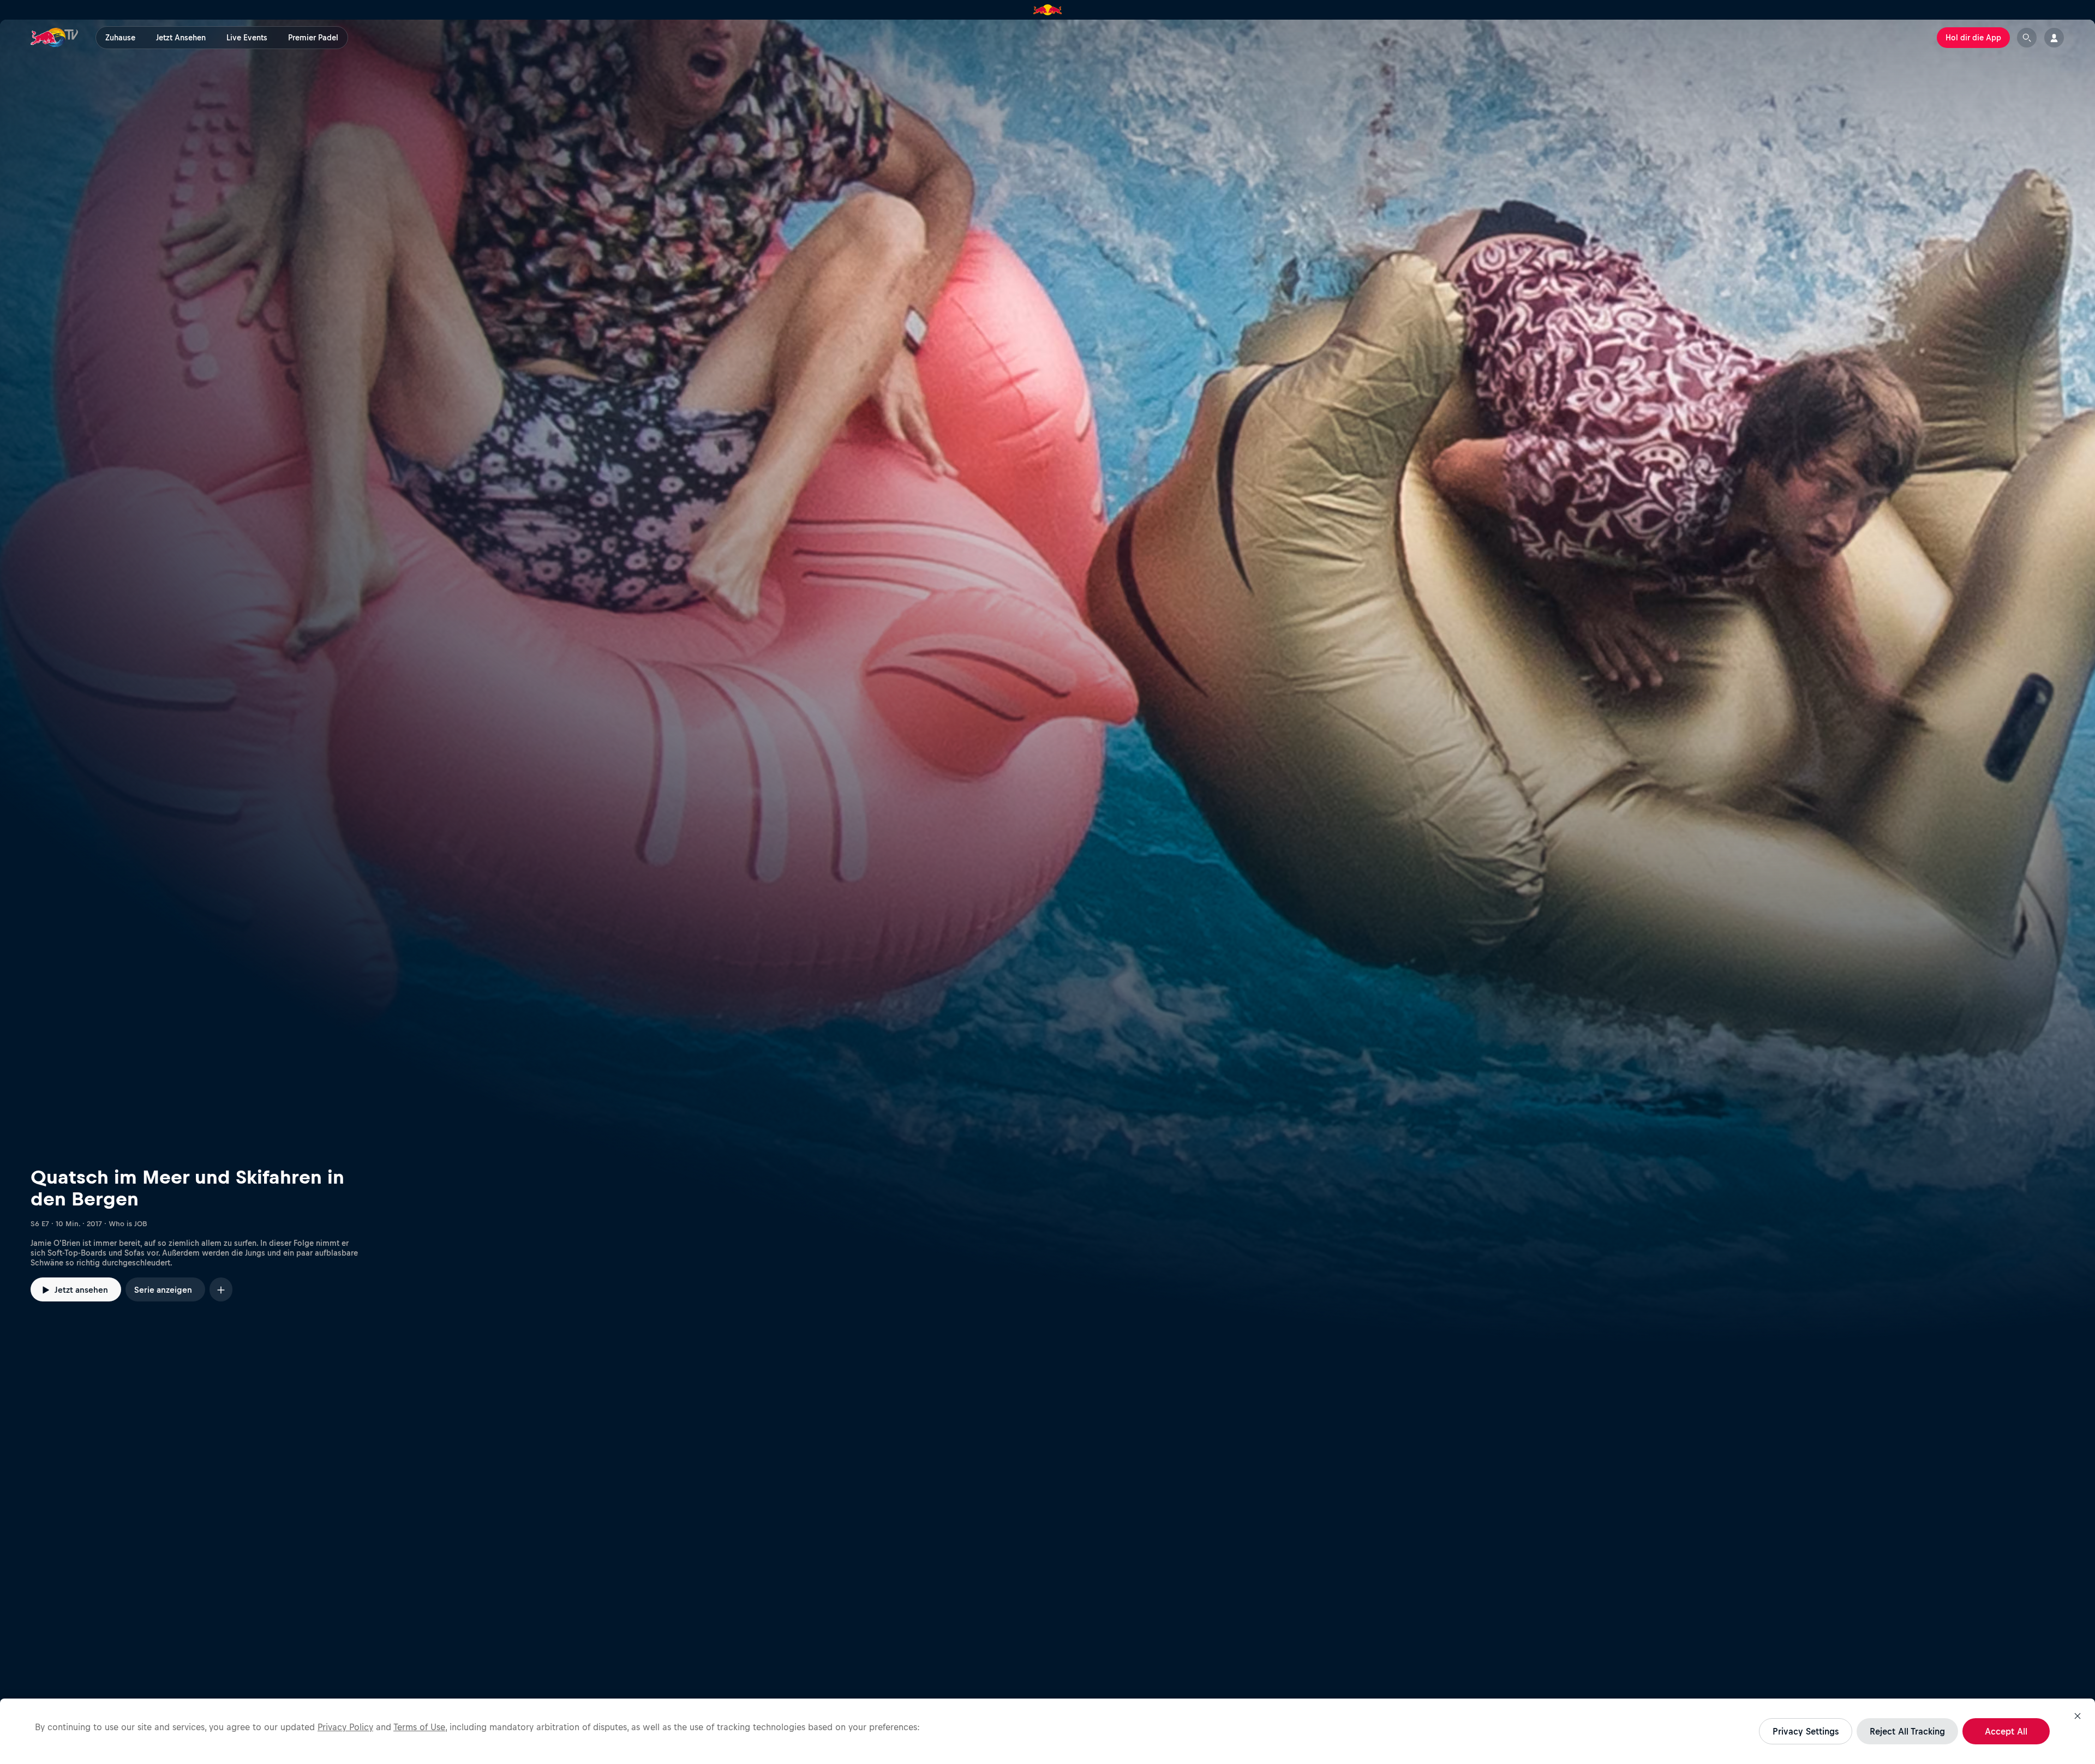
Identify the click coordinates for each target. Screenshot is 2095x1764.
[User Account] (2054, 38)
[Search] (2027, 38)
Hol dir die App (1973, 38)
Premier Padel (313, 38)
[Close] (2078, 1716)
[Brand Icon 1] (1048, 10)
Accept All (2006, 1731)
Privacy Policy (345, 1727)
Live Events (247, 38)
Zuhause (120, 38)
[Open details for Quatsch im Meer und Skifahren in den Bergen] (1047, 681)
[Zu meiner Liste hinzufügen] (221, 1289)
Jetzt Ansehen (181, 38)
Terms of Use (419, 1727)
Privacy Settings (1806, 1731)
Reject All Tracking (1907, 1731)
